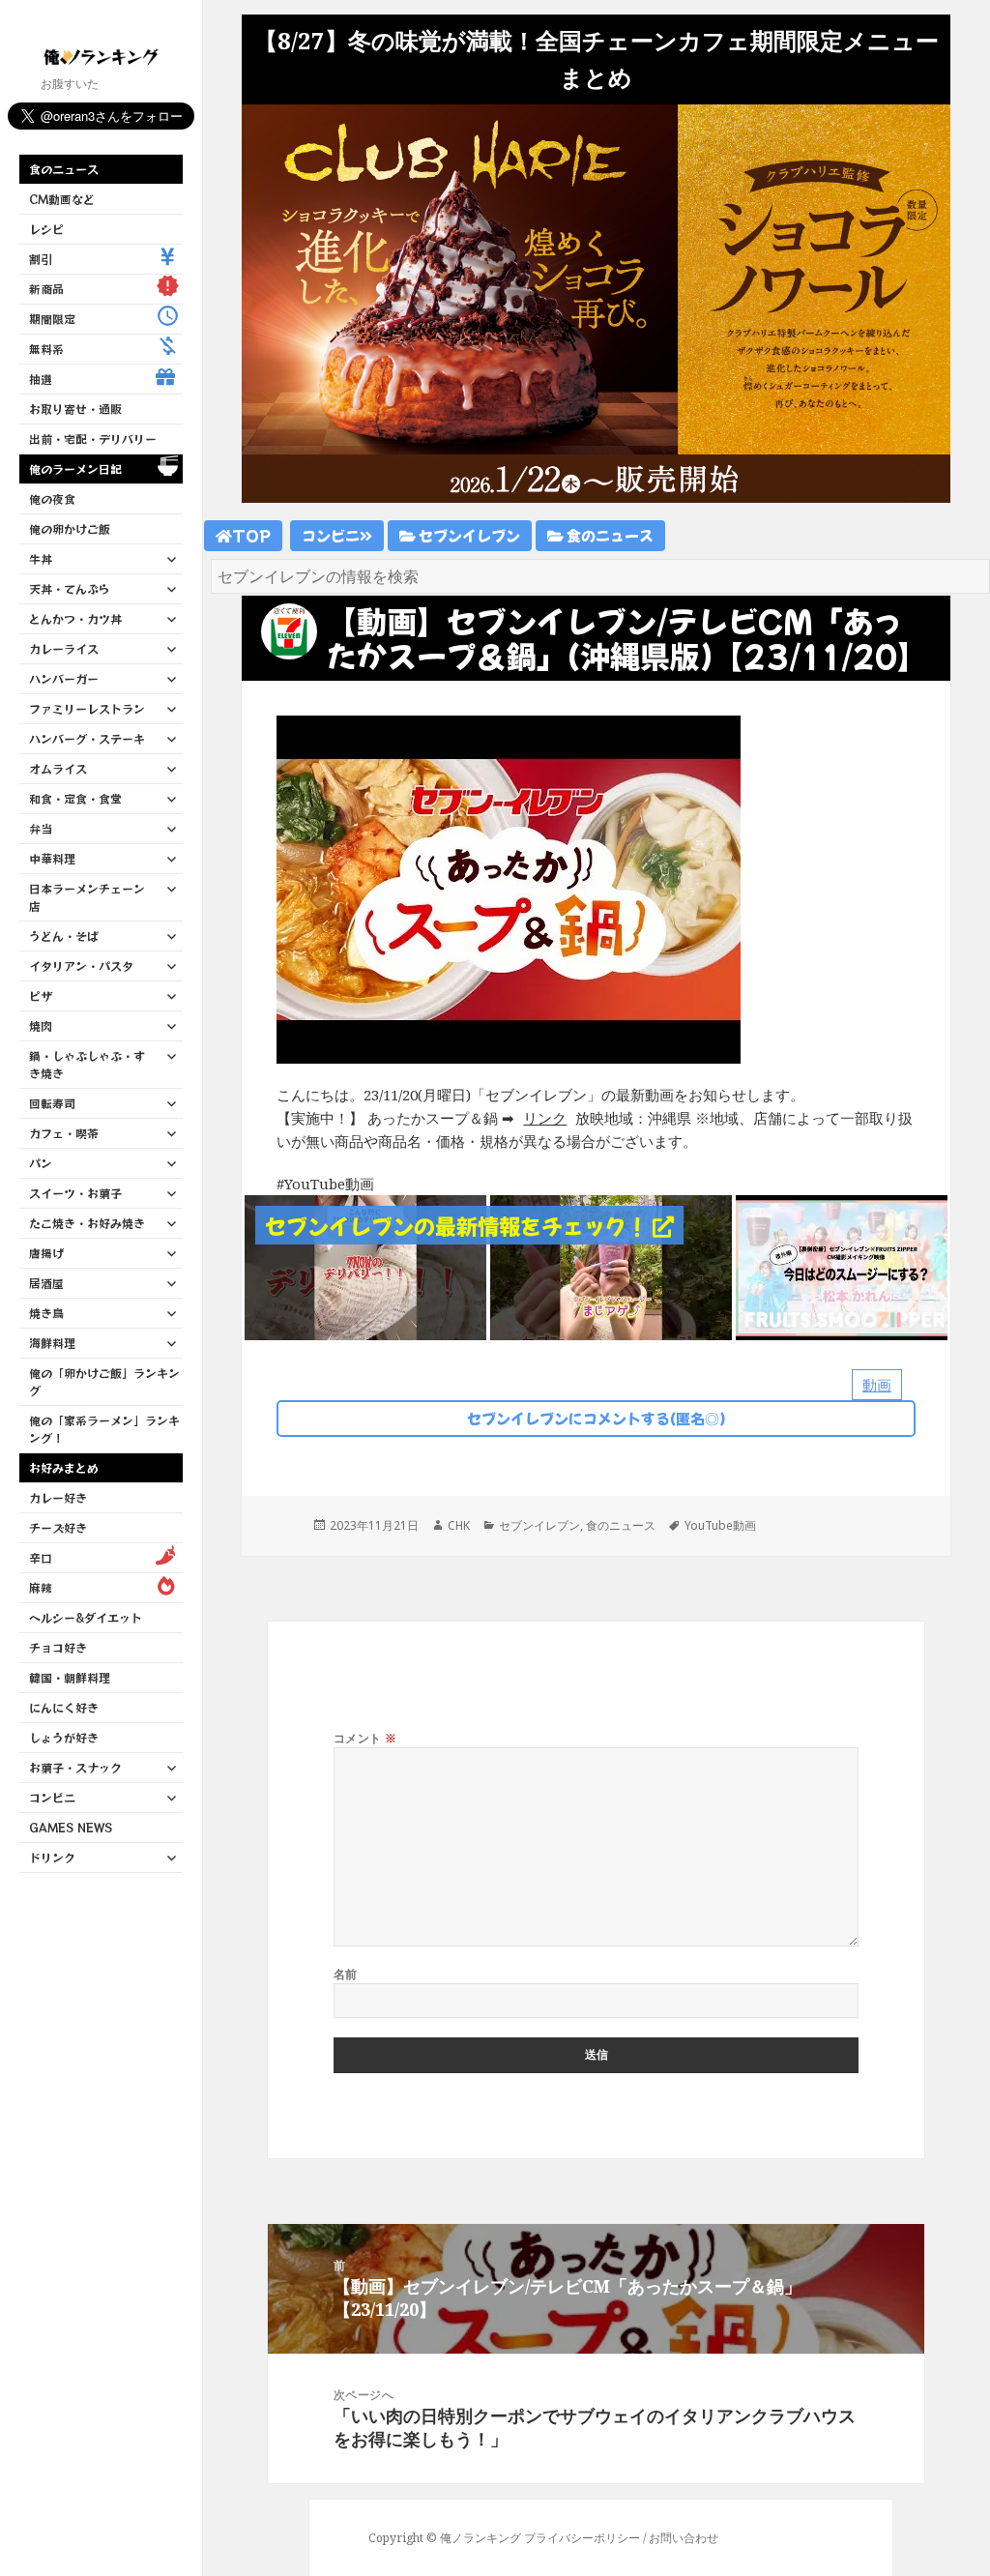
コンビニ (52, 1797)
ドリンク (52, 1857)
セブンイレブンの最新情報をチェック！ (459, 1225)
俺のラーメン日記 (75, 468)
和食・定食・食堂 (75, 798)
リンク (545, 1118)
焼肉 (41, 1025)
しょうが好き (64, 1737)
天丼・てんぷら (70, 588)
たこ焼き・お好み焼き (87, 1223)
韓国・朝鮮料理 (70, 1677)
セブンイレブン (468, 535)
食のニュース (64, 169)
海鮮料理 (52, 1343)
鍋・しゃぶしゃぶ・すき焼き (87, 1064)
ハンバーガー (64, 678)
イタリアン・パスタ (81, 966)
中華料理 (52, 858)
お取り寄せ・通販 (75, 409)
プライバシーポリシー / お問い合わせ (621, 2538)
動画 (877, 1385)
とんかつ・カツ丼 (75, 618)
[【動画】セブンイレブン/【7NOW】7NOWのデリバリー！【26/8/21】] (365, 1266)
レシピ (46, 229)
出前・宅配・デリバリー (93, 439)
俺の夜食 (52, 498)
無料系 (46, 349)
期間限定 (52, 319)
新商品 (46, 289)
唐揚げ (46, 1253)
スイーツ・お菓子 (75, 1193)
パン (41, 1163)
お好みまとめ (64, 1467)
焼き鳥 (46, 1313)
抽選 (41, 379)
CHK (459, 1525)
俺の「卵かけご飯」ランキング (104, 1381)
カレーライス (64, 648)
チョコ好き (58, 1647)
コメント (365, 1738)
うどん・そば (64, 936)
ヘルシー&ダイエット (86, 1617)
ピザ (41, 995)
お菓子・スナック (75, 1767)
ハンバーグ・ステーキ (87, 738)
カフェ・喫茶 (64, 1133)
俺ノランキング (480, 2538)
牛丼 (41, 558)
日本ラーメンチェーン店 (87, 897)
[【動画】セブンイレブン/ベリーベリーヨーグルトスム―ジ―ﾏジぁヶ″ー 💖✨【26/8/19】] (611, 1266)
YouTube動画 (720, 1525)
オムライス (58, 768)
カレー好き (58, 1497)
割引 (41, 259)
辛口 (41, 1557)
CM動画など (62, 199)
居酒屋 (46, 1283)
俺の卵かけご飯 (70, 528)
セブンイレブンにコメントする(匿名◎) (597, 1418)
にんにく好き (64, 1707)
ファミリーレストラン (87, 708)
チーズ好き (58, 1527)
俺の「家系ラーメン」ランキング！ (104, 1429)
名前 (346, 1974)
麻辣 (41, 1587)
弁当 (41, 828)
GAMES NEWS (71, 1827)
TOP (251, 535)
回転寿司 (52, 1103)
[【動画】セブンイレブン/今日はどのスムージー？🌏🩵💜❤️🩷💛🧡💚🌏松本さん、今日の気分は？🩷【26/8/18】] (857, 1266)
